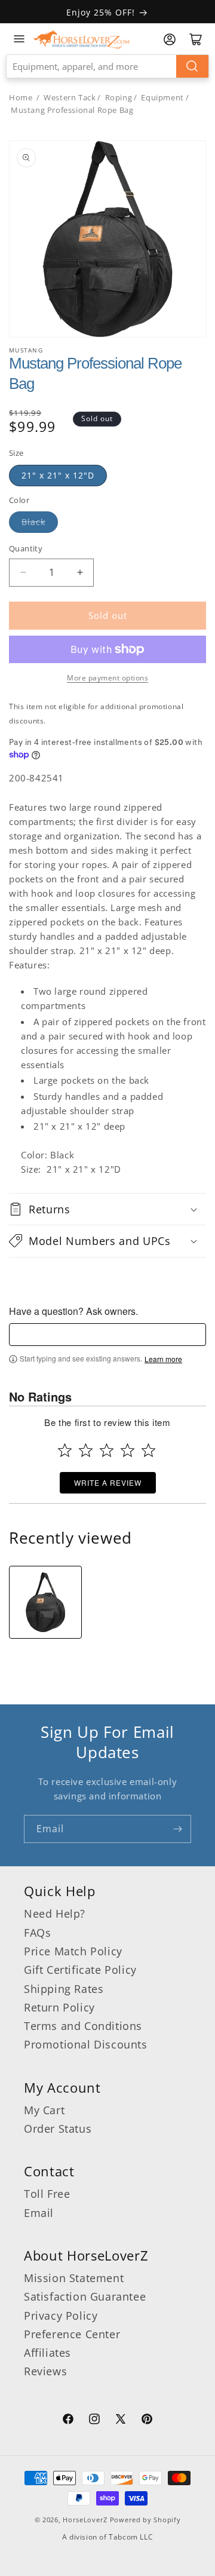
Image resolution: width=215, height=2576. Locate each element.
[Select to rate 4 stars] (128, 1450)
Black (33, 522)
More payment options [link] (107, 678)
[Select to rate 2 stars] (86, 1450)
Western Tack (70, 97)
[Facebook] (68, 2421)
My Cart (44, 2110)
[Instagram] (94, 2421)
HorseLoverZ (85, 2520)
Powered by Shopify (145, 2520)
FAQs (37, 1933)
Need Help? (55, 1913)
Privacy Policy (61, 2316)
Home (21, 97)
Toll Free (47, 2194)
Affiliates (47, 2353)
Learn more (163, 1359)
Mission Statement (74, 2278)
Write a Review (108, 1482)
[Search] (192, 66)
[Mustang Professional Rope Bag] (45, 1602)
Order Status (58, 2129)
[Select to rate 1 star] (65, 1450)
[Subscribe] (177, 1829)
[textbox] (107, 1335)
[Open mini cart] (196, 39)
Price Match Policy (73, 1951)
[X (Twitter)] (121, 2421)
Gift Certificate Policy (80, 1970)
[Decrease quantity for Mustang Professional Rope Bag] (23, 573)
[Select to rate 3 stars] (107, 1450)
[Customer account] (170, 39)
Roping (119, 97)
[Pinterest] (147, 2421)
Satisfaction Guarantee (85, 2296)
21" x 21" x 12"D (58, 475)
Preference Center (72, 2334)
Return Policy (59, 2007)
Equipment (162, 97)
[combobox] (107, 66)
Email (39, 2213)
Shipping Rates (64, 1989)
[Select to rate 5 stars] (148, 1450)
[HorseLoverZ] (81, 39)
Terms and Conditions (83, 2026)
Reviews (45, 2371)
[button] (107, 1209)
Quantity (26, 548)
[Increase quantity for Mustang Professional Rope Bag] (80, 573)
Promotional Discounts (86, 2044)
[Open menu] (19, 39)
